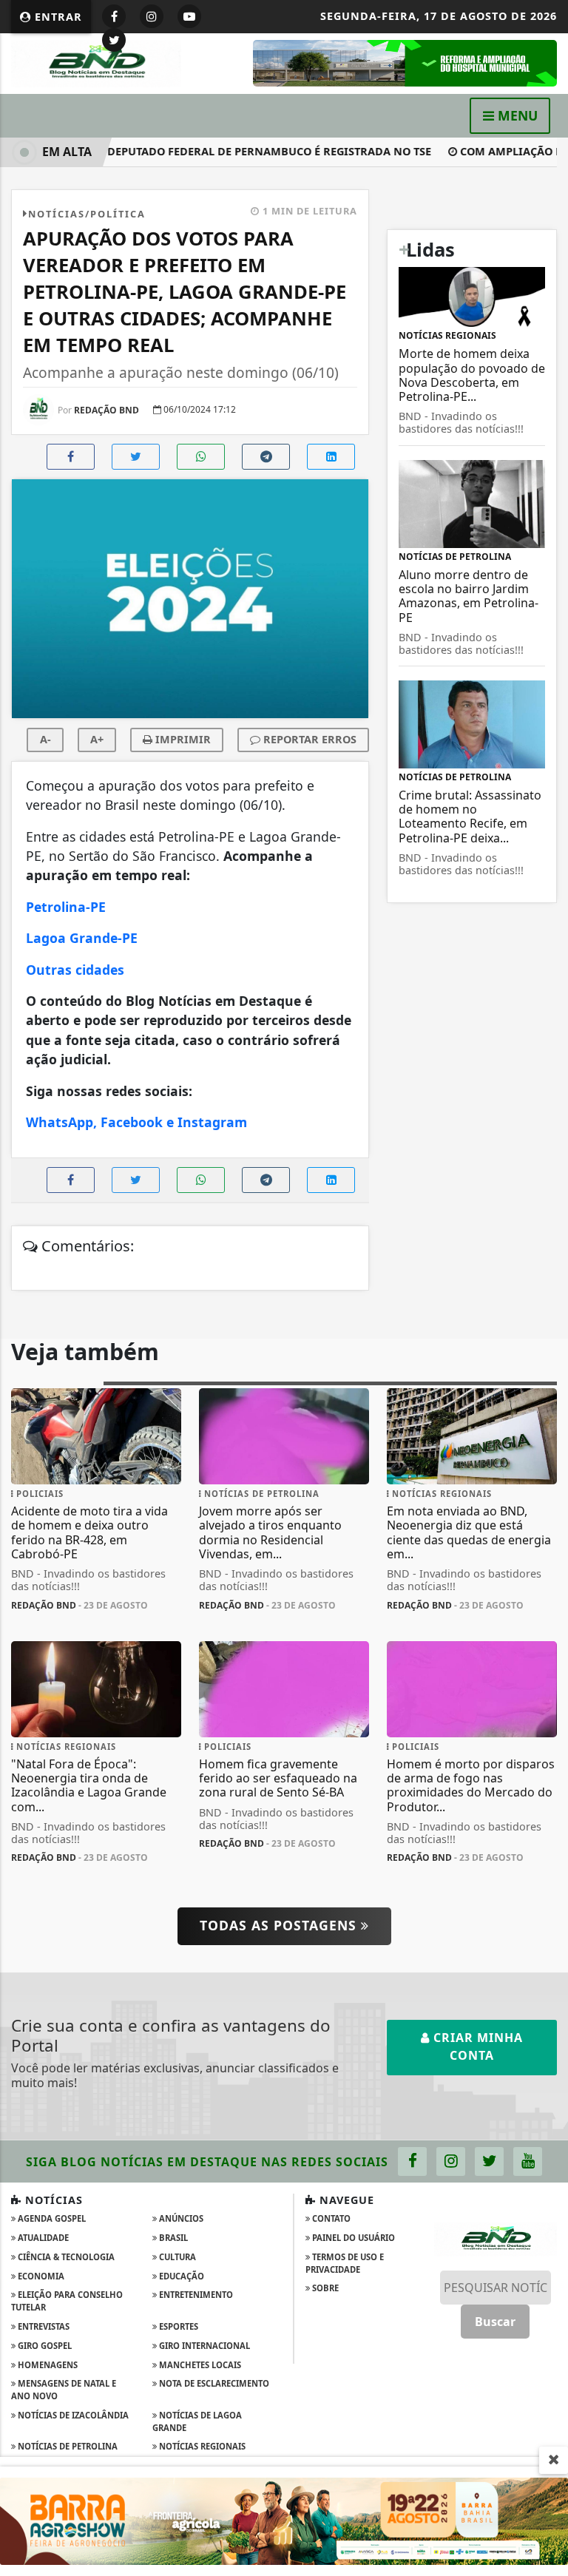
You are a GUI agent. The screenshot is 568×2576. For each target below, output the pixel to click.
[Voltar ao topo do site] (545, 1417)
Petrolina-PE (68, 907)
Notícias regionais (201, 2446)
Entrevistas (43, 2326)
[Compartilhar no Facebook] (71, 457)
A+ (97, 739)
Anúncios (180, 2218)
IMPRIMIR (182, 739)
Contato (330, 2218)
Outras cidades (75, 970)
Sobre (324, 2288)
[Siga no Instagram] (152, 16)
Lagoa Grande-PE (84, 938)
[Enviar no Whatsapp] (201, 457)
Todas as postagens (280, 1925)
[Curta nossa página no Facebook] (412, 2161)
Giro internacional (203, 2346)
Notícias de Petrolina (67, 2446)
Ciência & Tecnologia (65, 2257)
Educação (180, 2276)
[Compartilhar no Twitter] (136, 457)
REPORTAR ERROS (308, 739)
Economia (40, 2276)
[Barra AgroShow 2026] (284, 2520)
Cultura (176, 2257)
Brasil (172, 2238)
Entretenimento (195, 2295)
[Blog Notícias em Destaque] (96, 62)
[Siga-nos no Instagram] (451, 2161)
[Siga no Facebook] (114, 16)
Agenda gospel (51, 2218)
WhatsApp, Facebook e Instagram (136, 1122)
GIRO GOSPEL (44, 2346)
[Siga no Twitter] (114, 40)
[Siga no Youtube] (189, 16)
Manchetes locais (199, 2365)
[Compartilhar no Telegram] (266, 457)
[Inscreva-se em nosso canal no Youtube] (528, 2161)
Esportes (177, 2326)
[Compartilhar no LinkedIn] (331, 457)
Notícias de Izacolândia (72, 2415)
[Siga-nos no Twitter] (489, 2161)
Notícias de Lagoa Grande (197, 2421)
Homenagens (47, 2365)
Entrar (57, 17)
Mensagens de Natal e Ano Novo (64, 2390)
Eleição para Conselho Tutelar (67, 2301)
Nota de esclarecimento (213, 2383)
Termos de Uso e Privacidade (345, 2263)
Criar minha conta (476, 2046)
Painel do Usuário (352, 2238)
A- (45, 739)
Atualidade (42, 2238)
